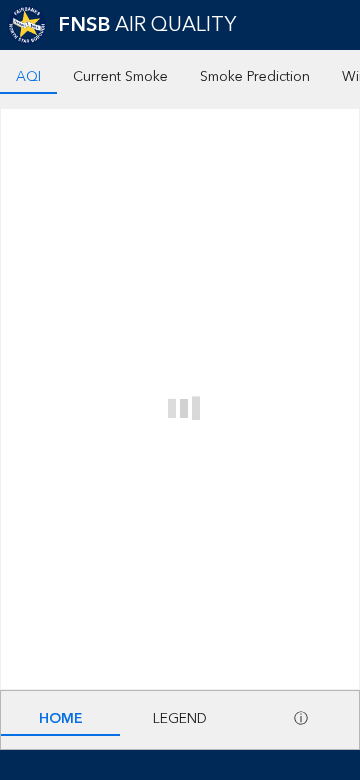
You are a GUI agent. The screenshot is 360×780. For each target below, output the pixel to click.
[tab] (28, 78)
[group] (180, 370)
